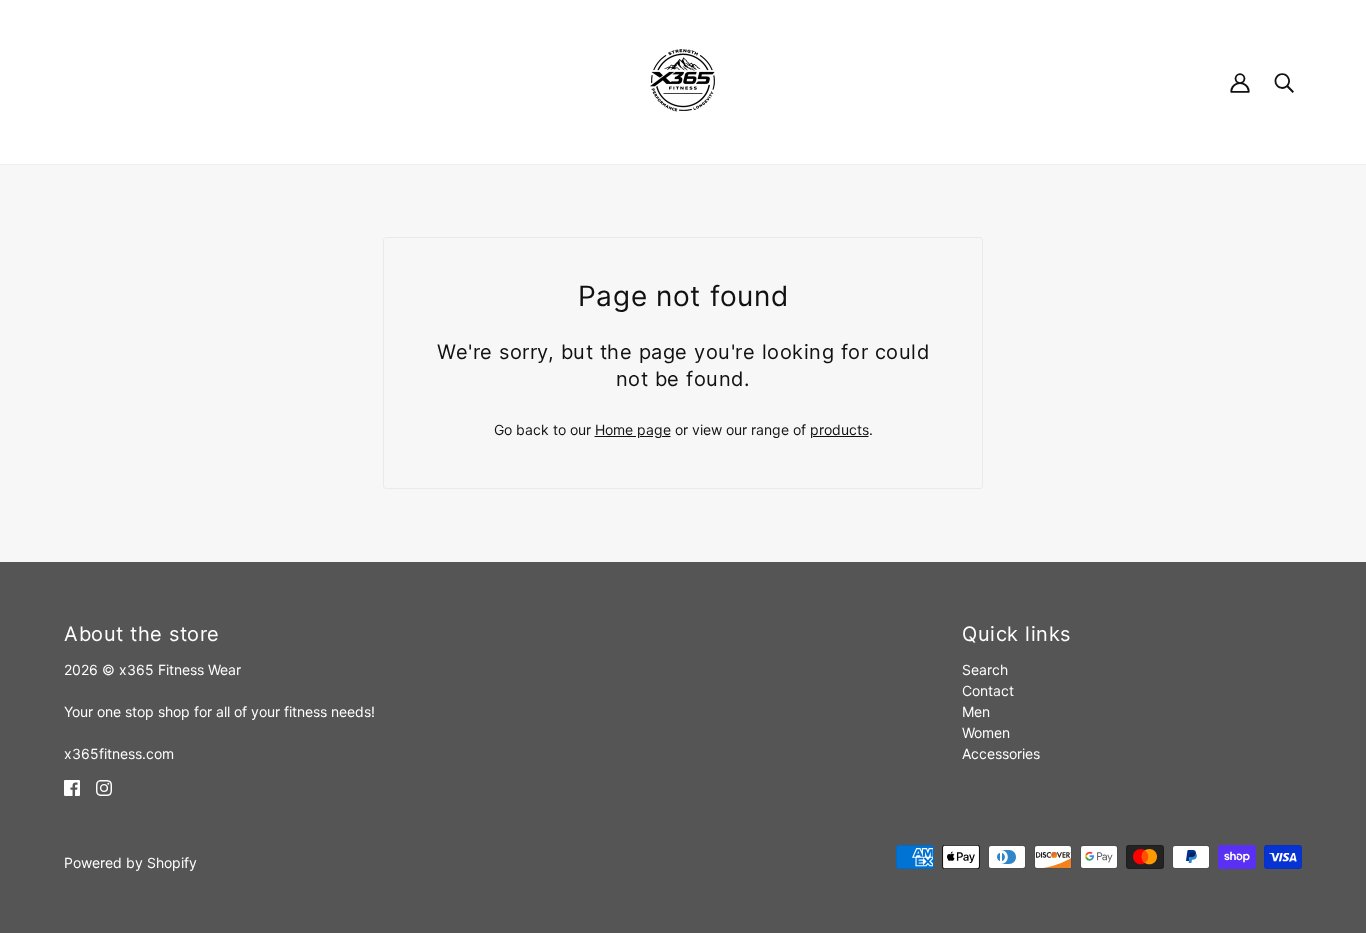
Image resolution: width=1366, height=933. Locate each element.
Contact (988, 690)
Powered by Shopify (130, 862)
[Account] (1240, 81)
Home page (633, 429)
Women (986, 732)
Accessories (1001, 753)
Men (976, 711)
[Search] (1284, 81)
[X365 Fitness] (683, 80)
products (839, 429)
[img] (72, 786)
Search (985, 669)
